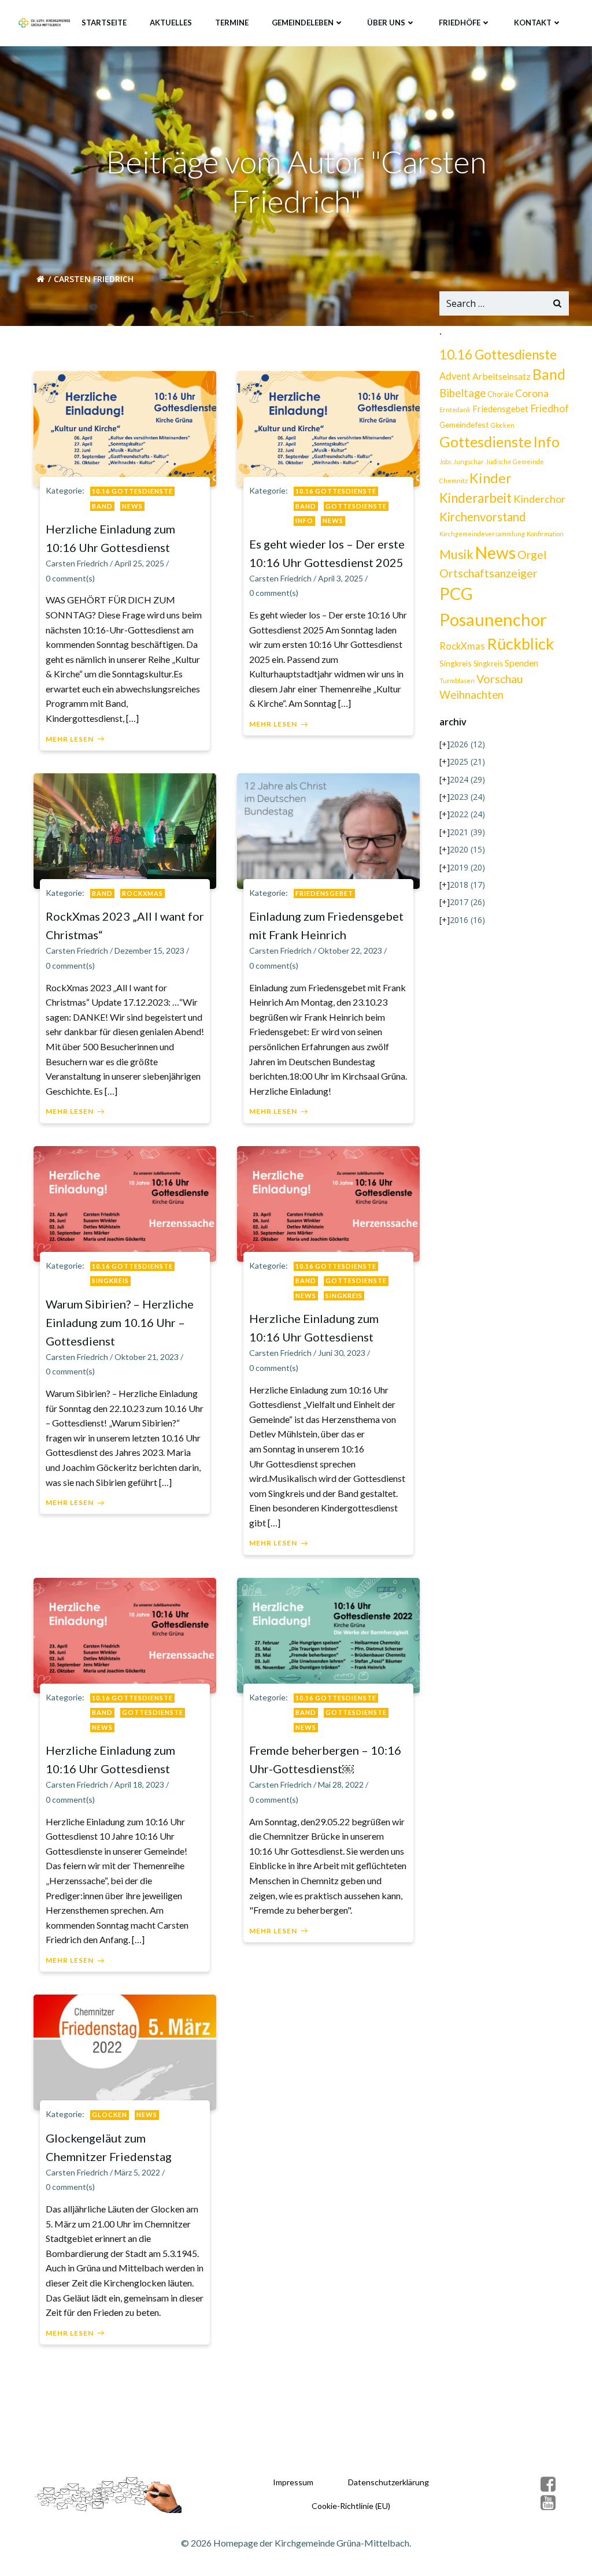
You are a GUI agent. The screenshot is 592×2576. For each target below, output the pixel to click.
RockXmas (143, 893)
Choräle (500, 394)
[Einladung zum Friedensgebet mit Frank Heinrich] (328, 830)
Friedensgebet (324, 893)
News (132, 506)
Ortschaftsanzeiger (489, 573)
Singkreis (110, 1280)
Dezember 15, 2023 (149, 950)
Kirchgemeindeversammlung (482, 534)
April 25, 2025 (139, 563)
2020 (467, 849)
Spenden (521, 663)
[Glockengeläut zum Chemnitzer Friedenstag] (125, 2051)
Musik (456, 554)
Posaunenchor (493, 619)
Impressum (293, 2482)
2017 (467, 902)
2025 (467, 761)
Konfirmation (545, 534)
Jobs (445, 462)
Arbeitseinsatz (502, 376)
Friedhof (550, 408)
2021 (467, 832)
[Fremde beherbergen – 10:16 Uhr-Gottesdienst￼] (328, 1634)
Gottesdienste (356, 506)
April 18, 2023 (139, 1784)
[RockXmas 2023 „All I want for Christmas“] (125, 830)
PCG (456, 594)
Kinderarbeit (476, 498)
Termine (232, 23)
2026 (467, 744)
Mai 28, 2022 (341, 1784)
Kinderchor (539, 499)
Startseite (104, 23)
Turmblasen (457, 681)
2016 (467, 920)
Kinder (491, 478)
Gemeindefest (464, 425)
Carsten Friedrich (77, 563)
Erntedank (455, 409)
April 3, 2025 (341, 578)
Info (304, 520)
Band (102, 506)
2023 (467, 797)
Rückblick (520, 644)
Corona (532, 393)
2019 (467, 867)
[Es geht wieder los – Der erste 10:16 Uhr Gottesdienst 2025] (328, 427)
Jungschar (469, 462)
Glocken (110, 2114)
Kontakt (533, 23)
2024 (467, 779)
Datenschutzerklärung (388, 2482)
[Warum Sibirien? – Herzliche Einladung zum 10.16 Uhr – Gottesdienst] (125, 1202)
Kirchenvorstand (483, 517)
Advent (455, 376)
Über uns (386, 23)
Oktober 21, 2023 (147, 1357)
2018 (467, 885)
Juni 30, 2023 (342, 1353)
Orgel (532, 555)
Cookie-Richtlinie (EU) (351, 2506)
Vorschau (499, 679)
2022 (467, 814)
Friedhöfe (460, 23)
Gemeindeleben (303, 23)
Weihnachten (471, 695)
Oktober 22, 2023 (350, 950)
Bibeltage (462, 393)
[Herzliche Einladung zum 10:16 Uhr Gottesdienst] (125, 427)
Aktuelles (171, 23)
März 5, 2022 (137, 2172)
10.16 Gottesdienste (132, 491)
